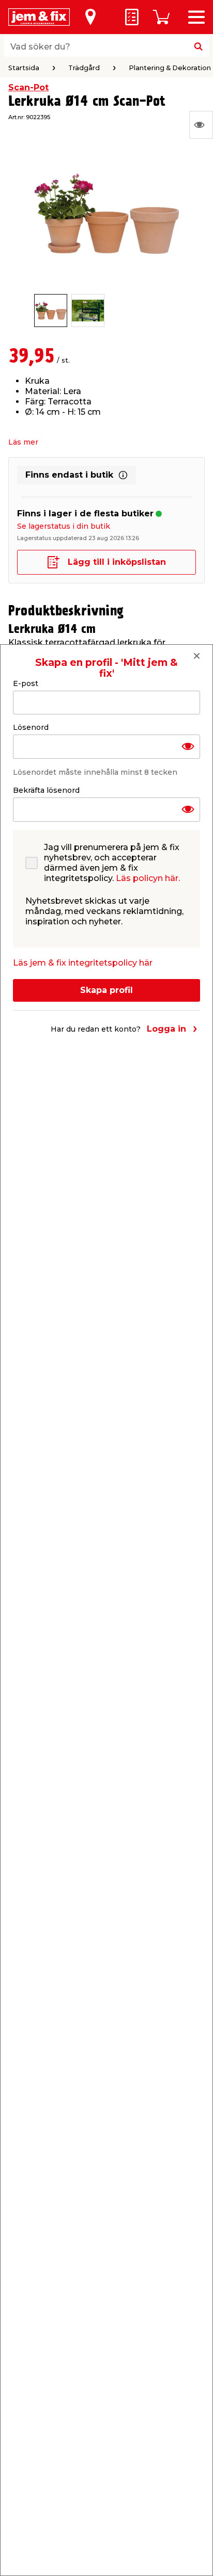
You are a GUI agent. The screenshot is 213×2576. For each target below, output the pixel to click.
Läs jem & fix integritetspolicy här (83, 963)
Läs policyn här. (148, 878)
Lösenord (31, 727)
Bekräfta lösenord (46, 790)
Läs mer (23, 442)
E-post (26, 683)
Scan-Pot (28, 87)
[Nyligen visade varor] (201, 125)
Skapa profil (106, 990)
